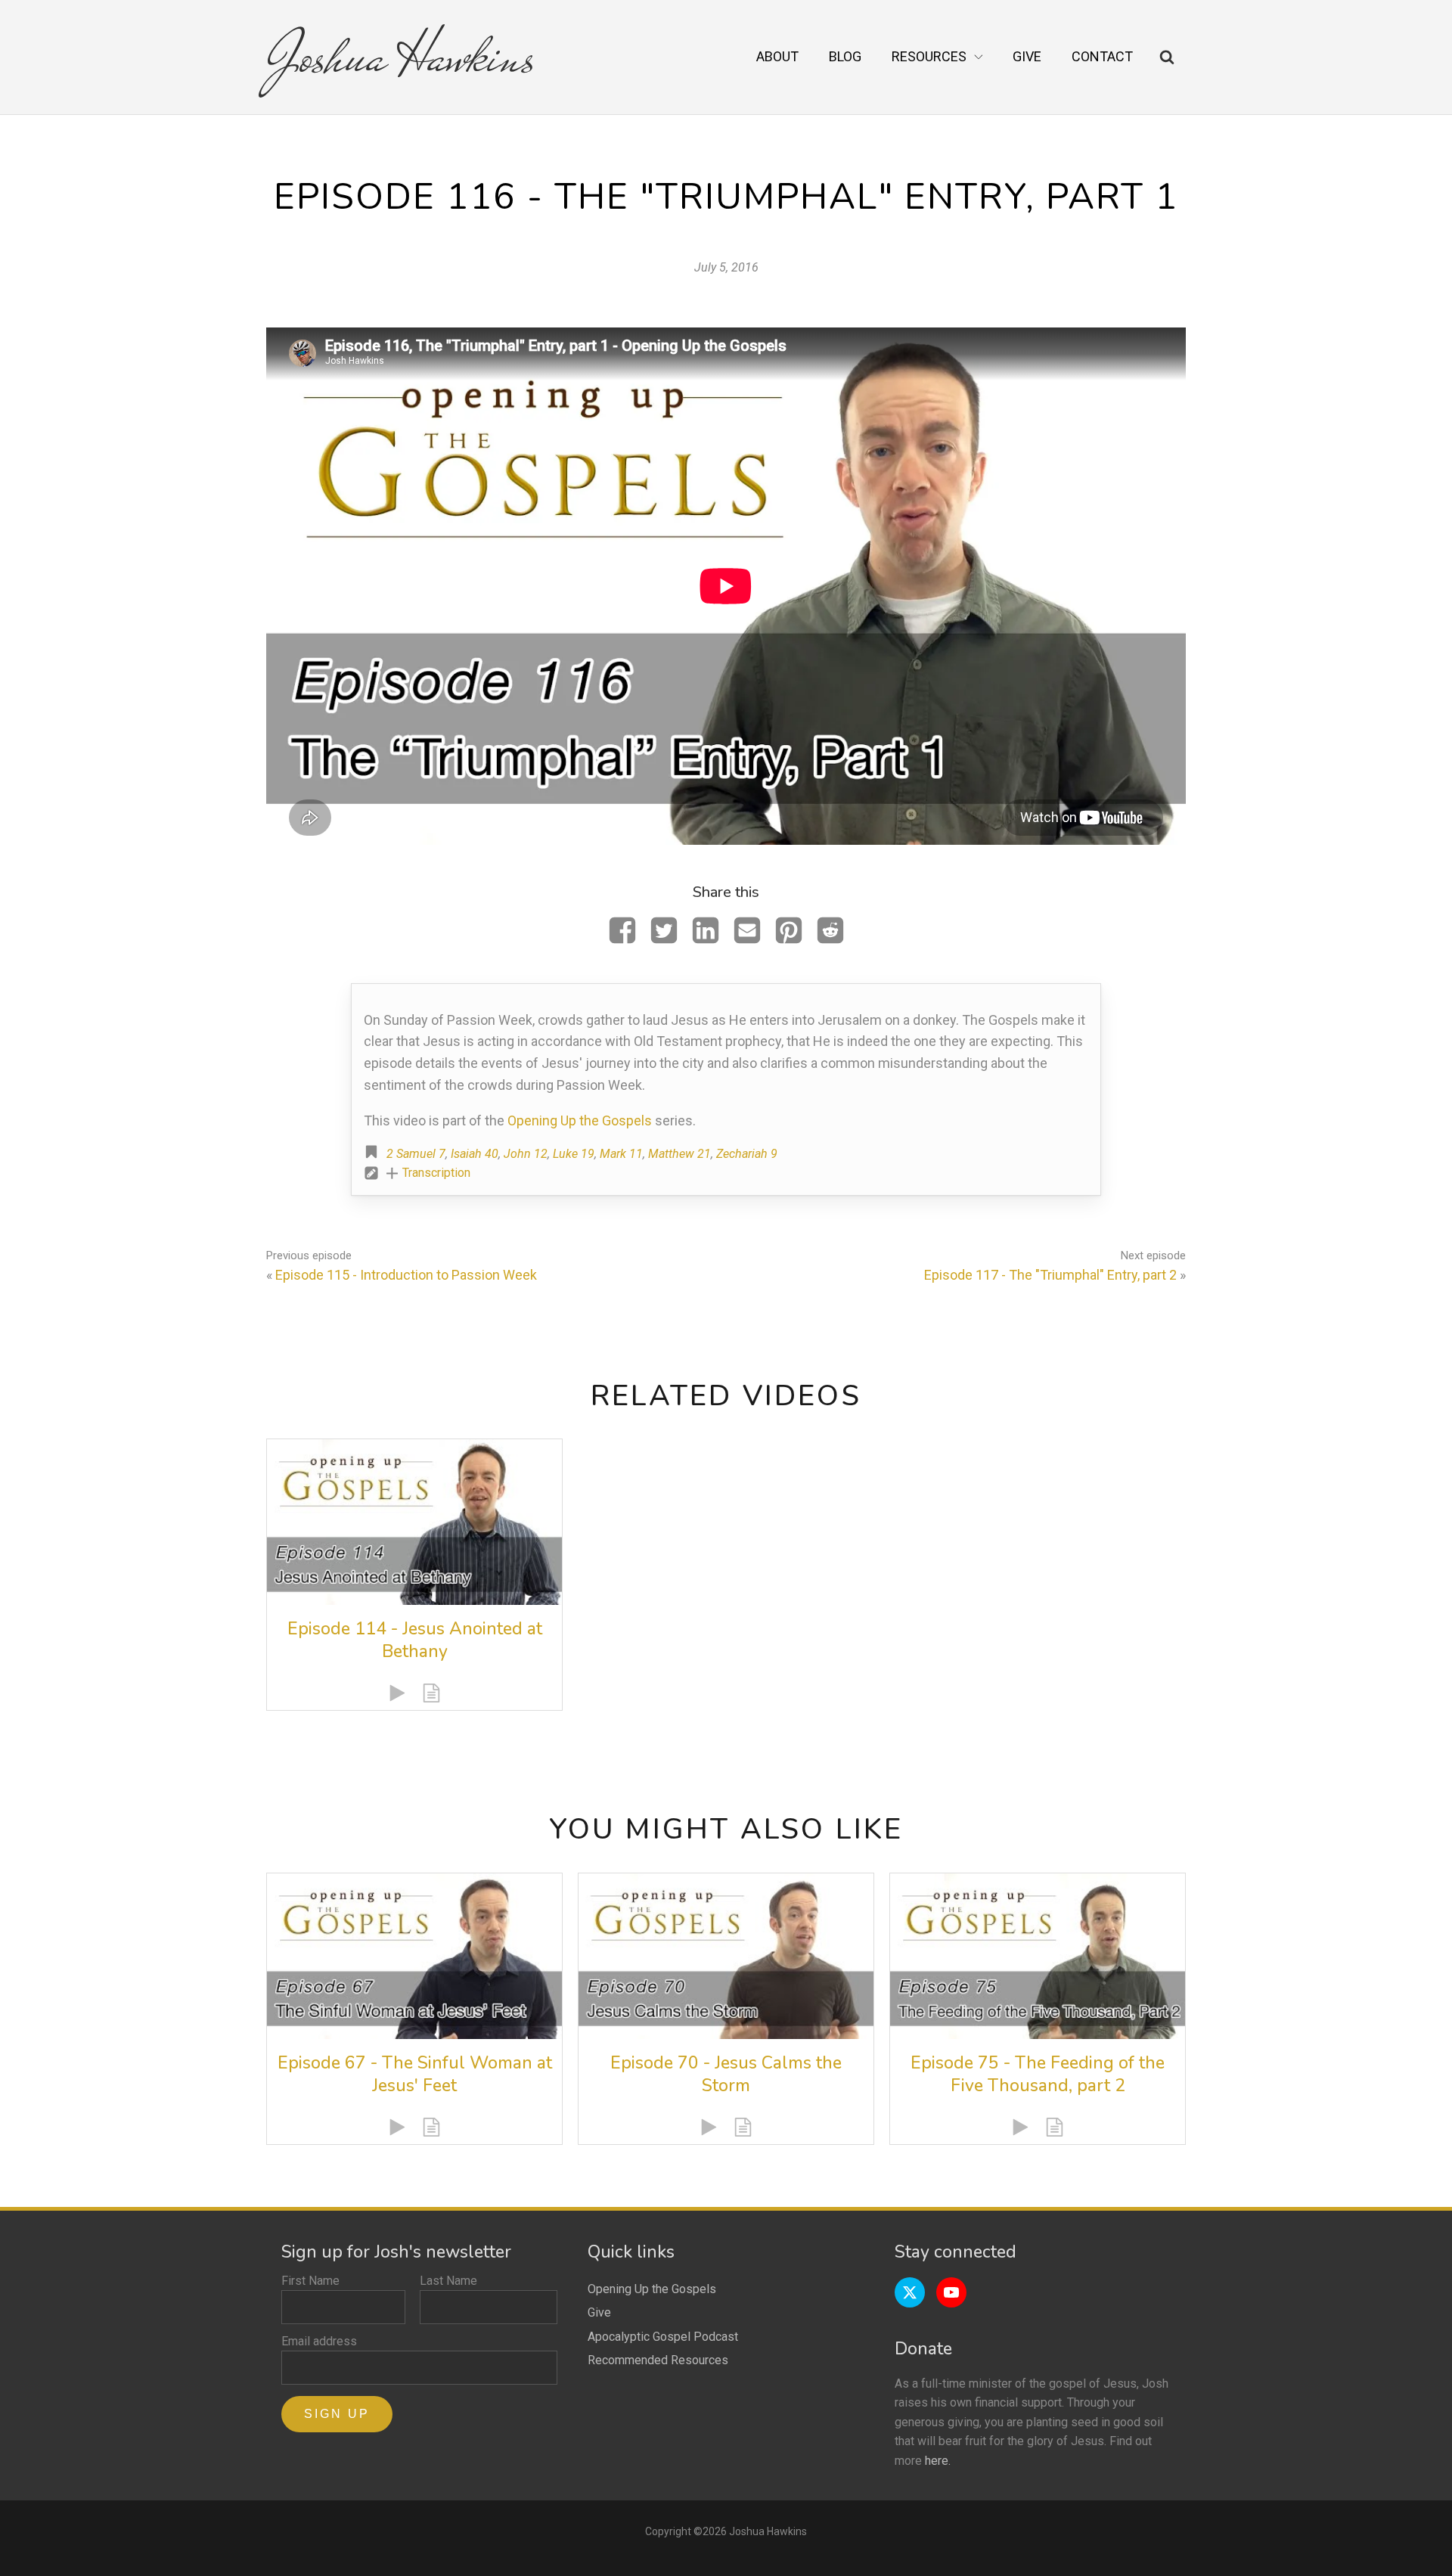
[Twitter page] (910, 2292)
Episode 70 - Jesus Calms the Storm (726, 2074)
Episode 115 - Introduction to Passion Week (406, 1275)
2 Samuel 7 (416, 1154)
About (777, 56)
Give (1027, 56)
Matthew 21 (679, 1154)
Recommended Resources (658, 2360)
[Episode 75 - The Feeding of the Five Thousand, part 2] (1038, 1956)
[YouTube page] (951, 2292)
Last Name (448, 2281)
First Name (310, 2281)
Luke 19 (574, 1154)
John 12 (526, 1154)
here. (938, 2461)
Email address (319, 2341)
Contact (1102, 56)
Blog (845, 56)
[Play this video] (397, 1693)
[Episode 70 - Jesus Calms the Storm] (726, 1956)
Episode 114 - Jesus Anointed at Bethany (415, 1640)
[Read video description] (431, 1693)
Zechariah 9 (747, 1154)
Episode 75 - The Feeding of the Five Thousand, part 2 (1038, 2074)
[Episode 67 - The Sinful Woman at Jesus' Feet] (414, 1956)
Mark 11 (621, 1154)
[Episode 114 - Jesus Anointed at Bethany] (414, 1522)
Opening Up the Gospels (580, 1120)
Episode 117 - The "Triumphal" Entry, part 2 (1050, 1275)
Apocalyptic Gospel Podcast (663, 2337)
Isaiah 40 (475, 1154)
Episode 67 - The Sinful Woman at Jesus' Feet (415, 2074)
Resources (929, 56)
